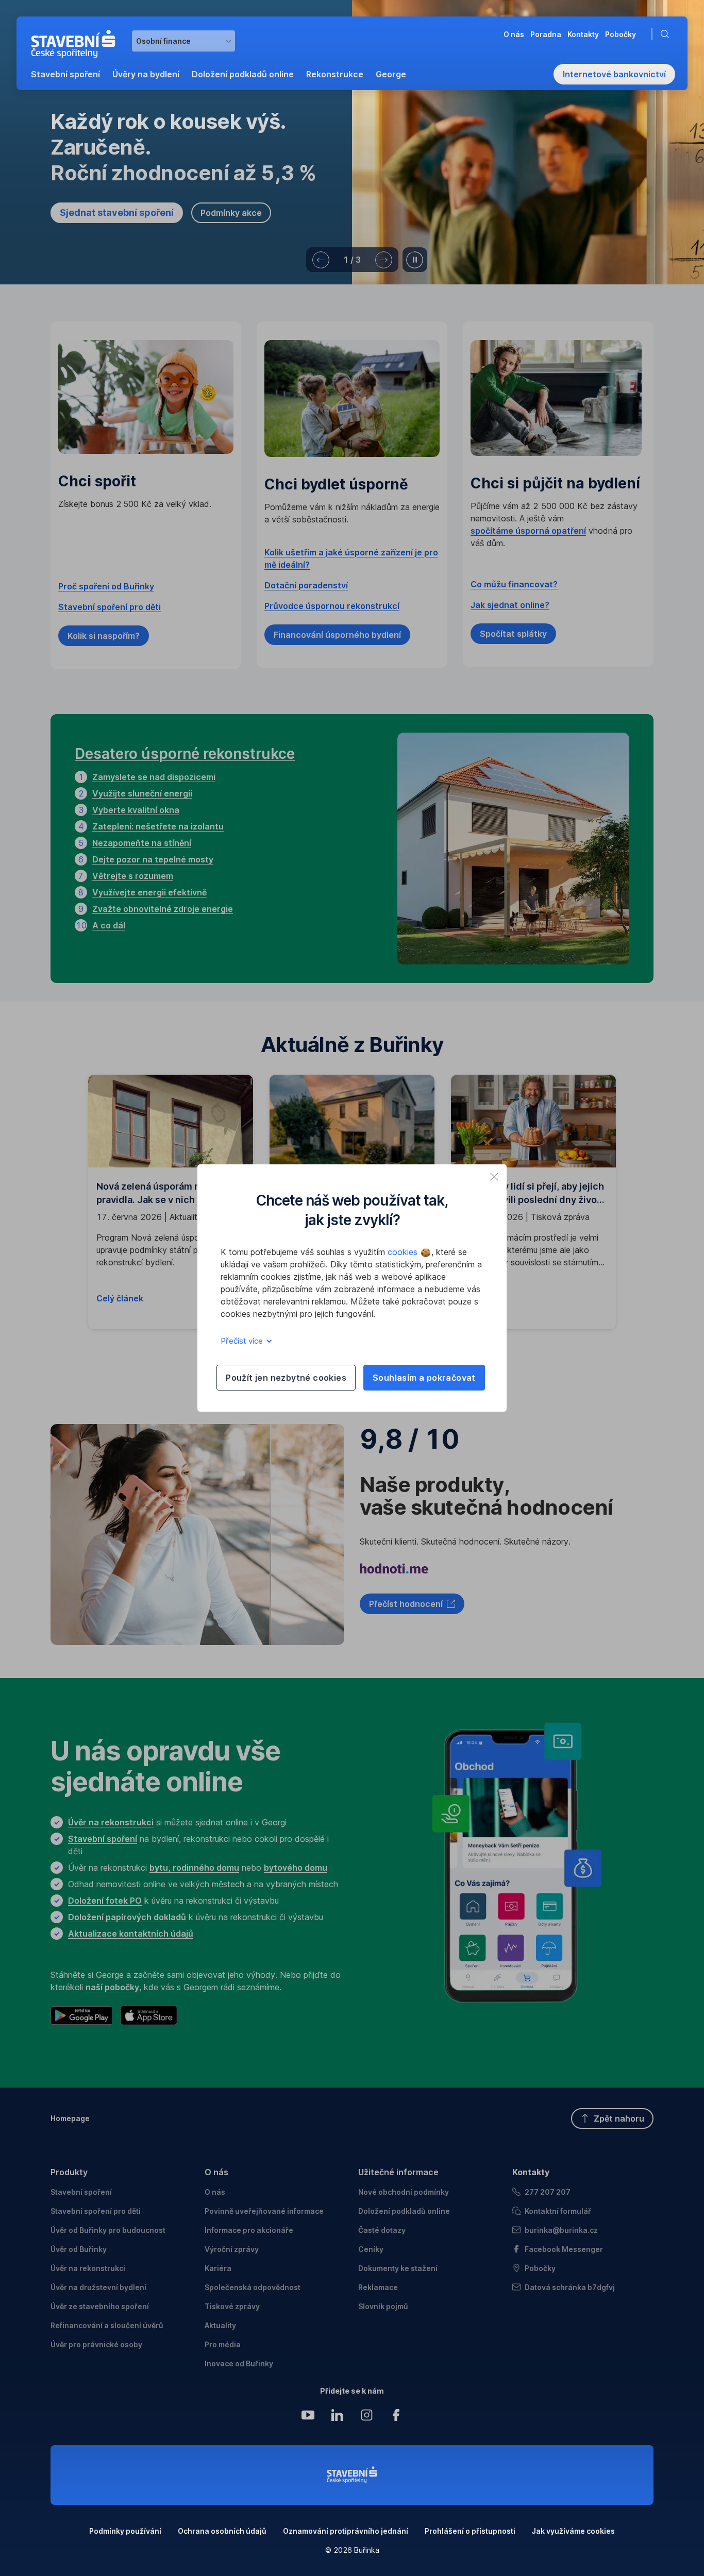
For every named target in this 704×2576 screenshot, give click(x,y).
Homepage (70, 2118)
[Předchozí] (321, 260)
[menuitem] (65, 74)
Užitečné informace (398, 2172)
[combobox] (183, 41)
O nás (216, 2172)
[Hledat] (667, 34)
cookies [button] (404, 1252)
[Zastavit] (415, 260)
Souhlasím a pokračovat (424, 1378)
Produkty (69, 2172)
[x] (494, 1177)
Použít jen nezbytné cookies (286, 1378)
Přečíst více (243, 1341)
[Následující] (384, 260)
